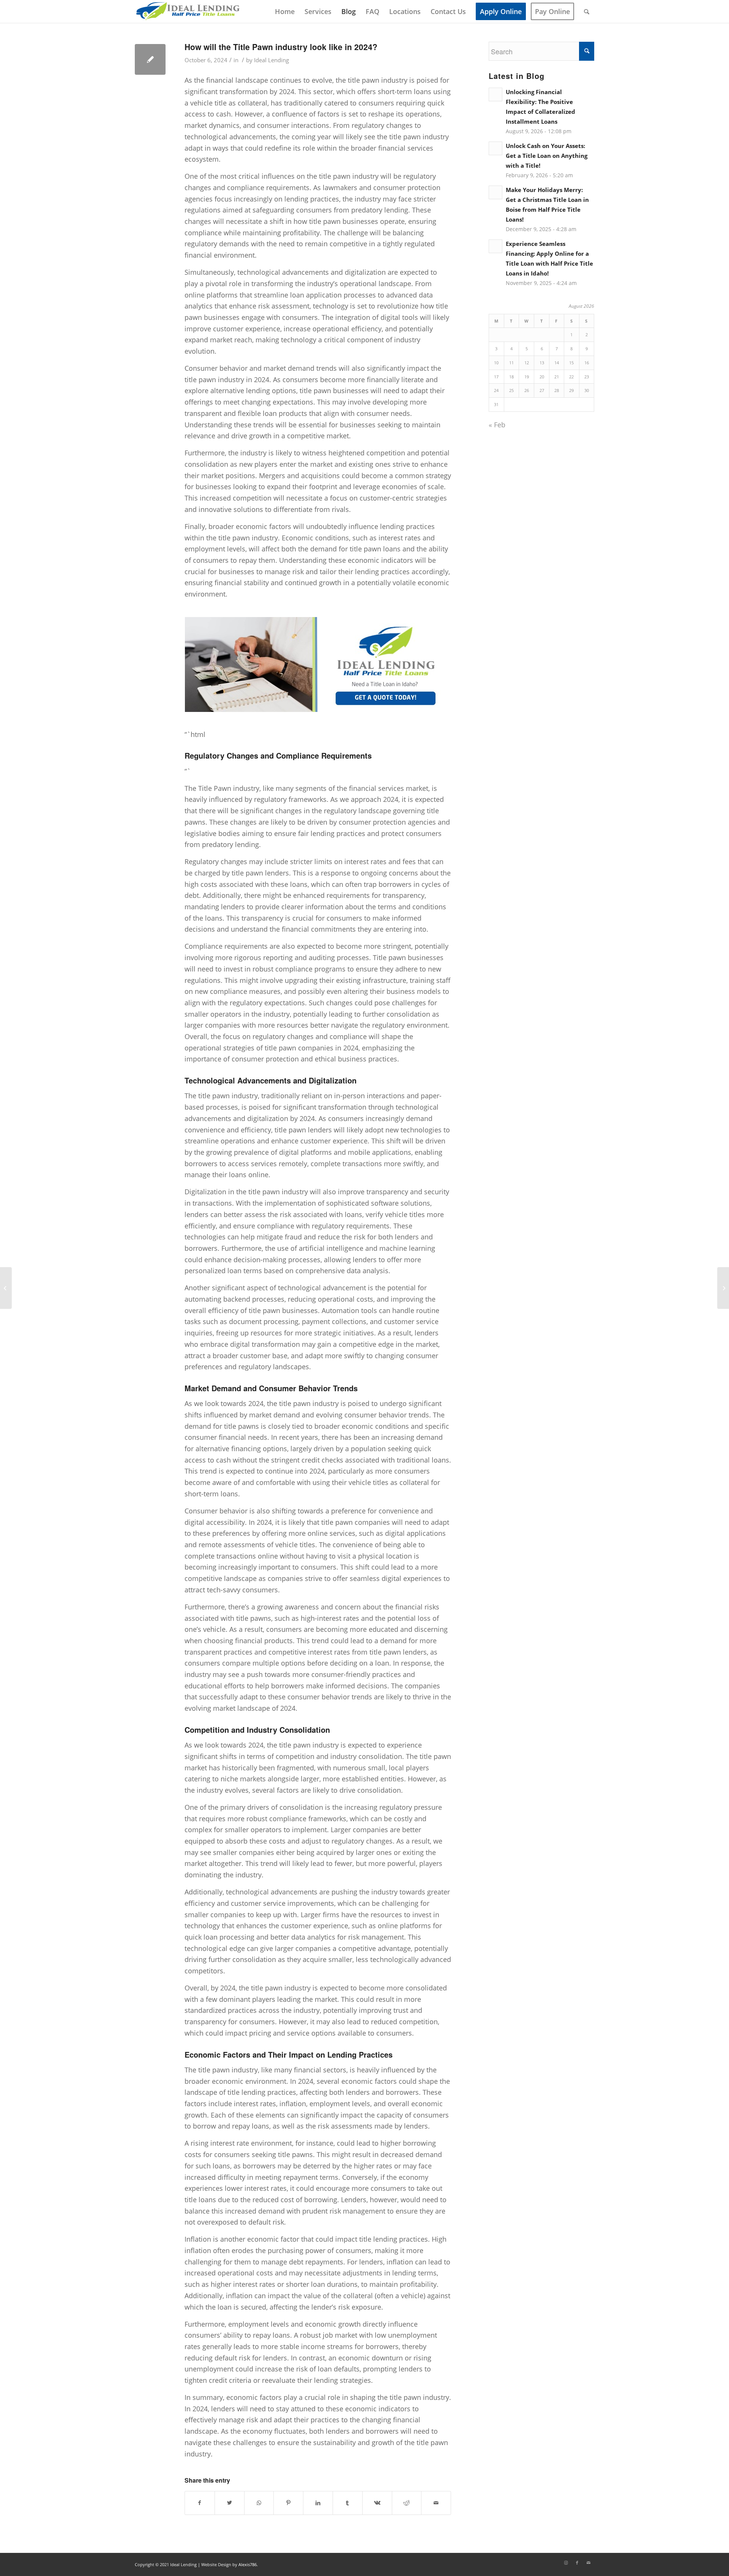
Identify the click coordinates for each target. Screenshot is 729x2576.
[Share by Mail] (436, 2503)
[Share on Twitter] (230, 2503)
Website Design (216, 2564)
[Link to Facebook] (577, 2563)
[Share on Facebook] (200, 2503)
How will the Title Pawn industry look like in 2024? (281, 47)
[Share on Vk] (377, 2503)
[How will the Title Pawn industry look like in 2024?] (150, 59)
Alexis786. (248, 2564)
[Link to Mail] (589, 2563)
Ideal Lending (271, 60)
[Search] (587, 11)
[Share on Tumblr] (348, 2503)
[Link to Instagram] (566, 2563)
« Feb (497, 425)
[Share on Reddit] (407, 2503)
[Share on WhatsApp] (259, 2503)
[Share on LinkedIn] (318, 2503)
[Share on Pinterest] (288, 2503)
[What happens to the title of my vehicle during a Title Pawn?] (6, 1288)
